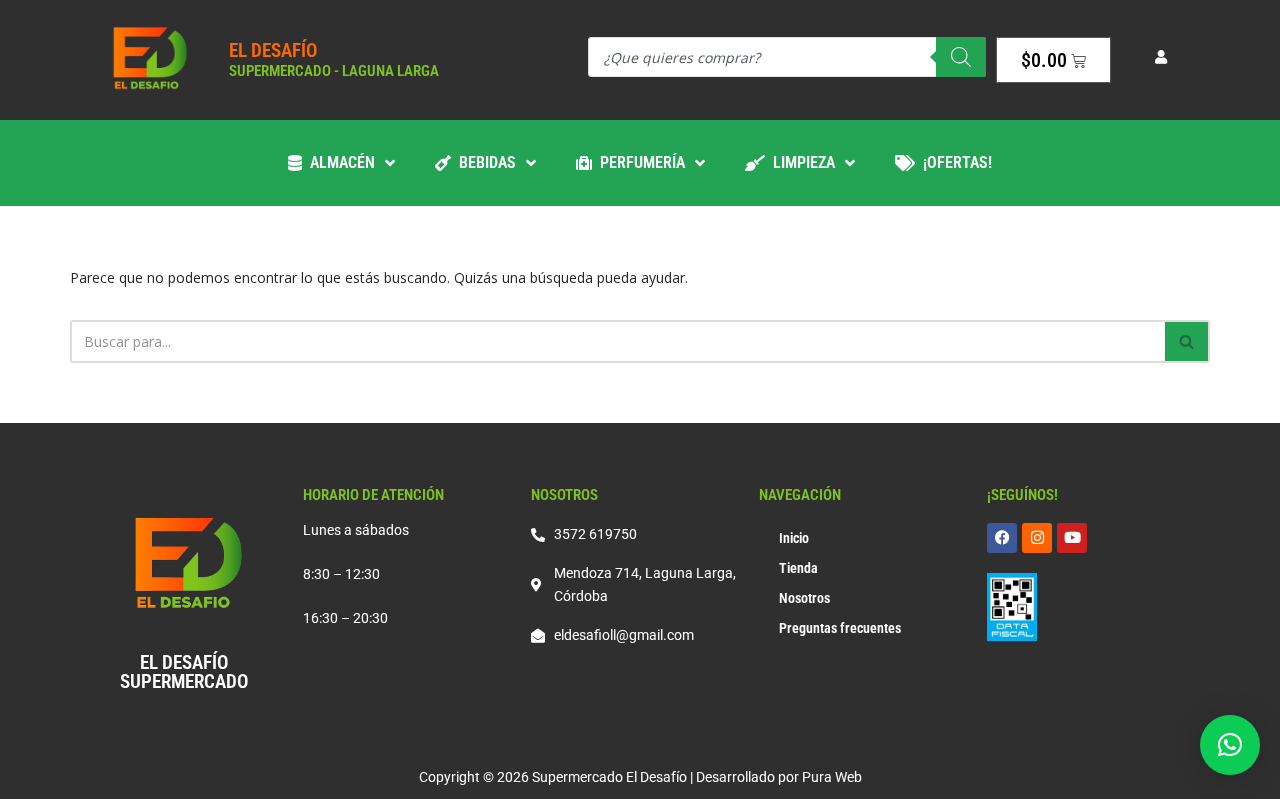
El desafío (273, 50)
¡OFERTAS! (953, 162)
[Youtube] (1072, 538)
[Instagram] (1037, 538)
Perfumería (638, 162)
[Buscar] (1187, 341)
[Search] (961, 57)
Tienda (798, 568)
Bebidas (483, 162)
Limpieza (800, 162)
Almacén (338, 162)
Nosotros (804, 598)
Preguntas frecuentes (840, 628)
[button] (1230, 745)
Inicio (794, 538)
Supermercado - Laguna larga (334, 71)
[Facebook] (1002, 538)
